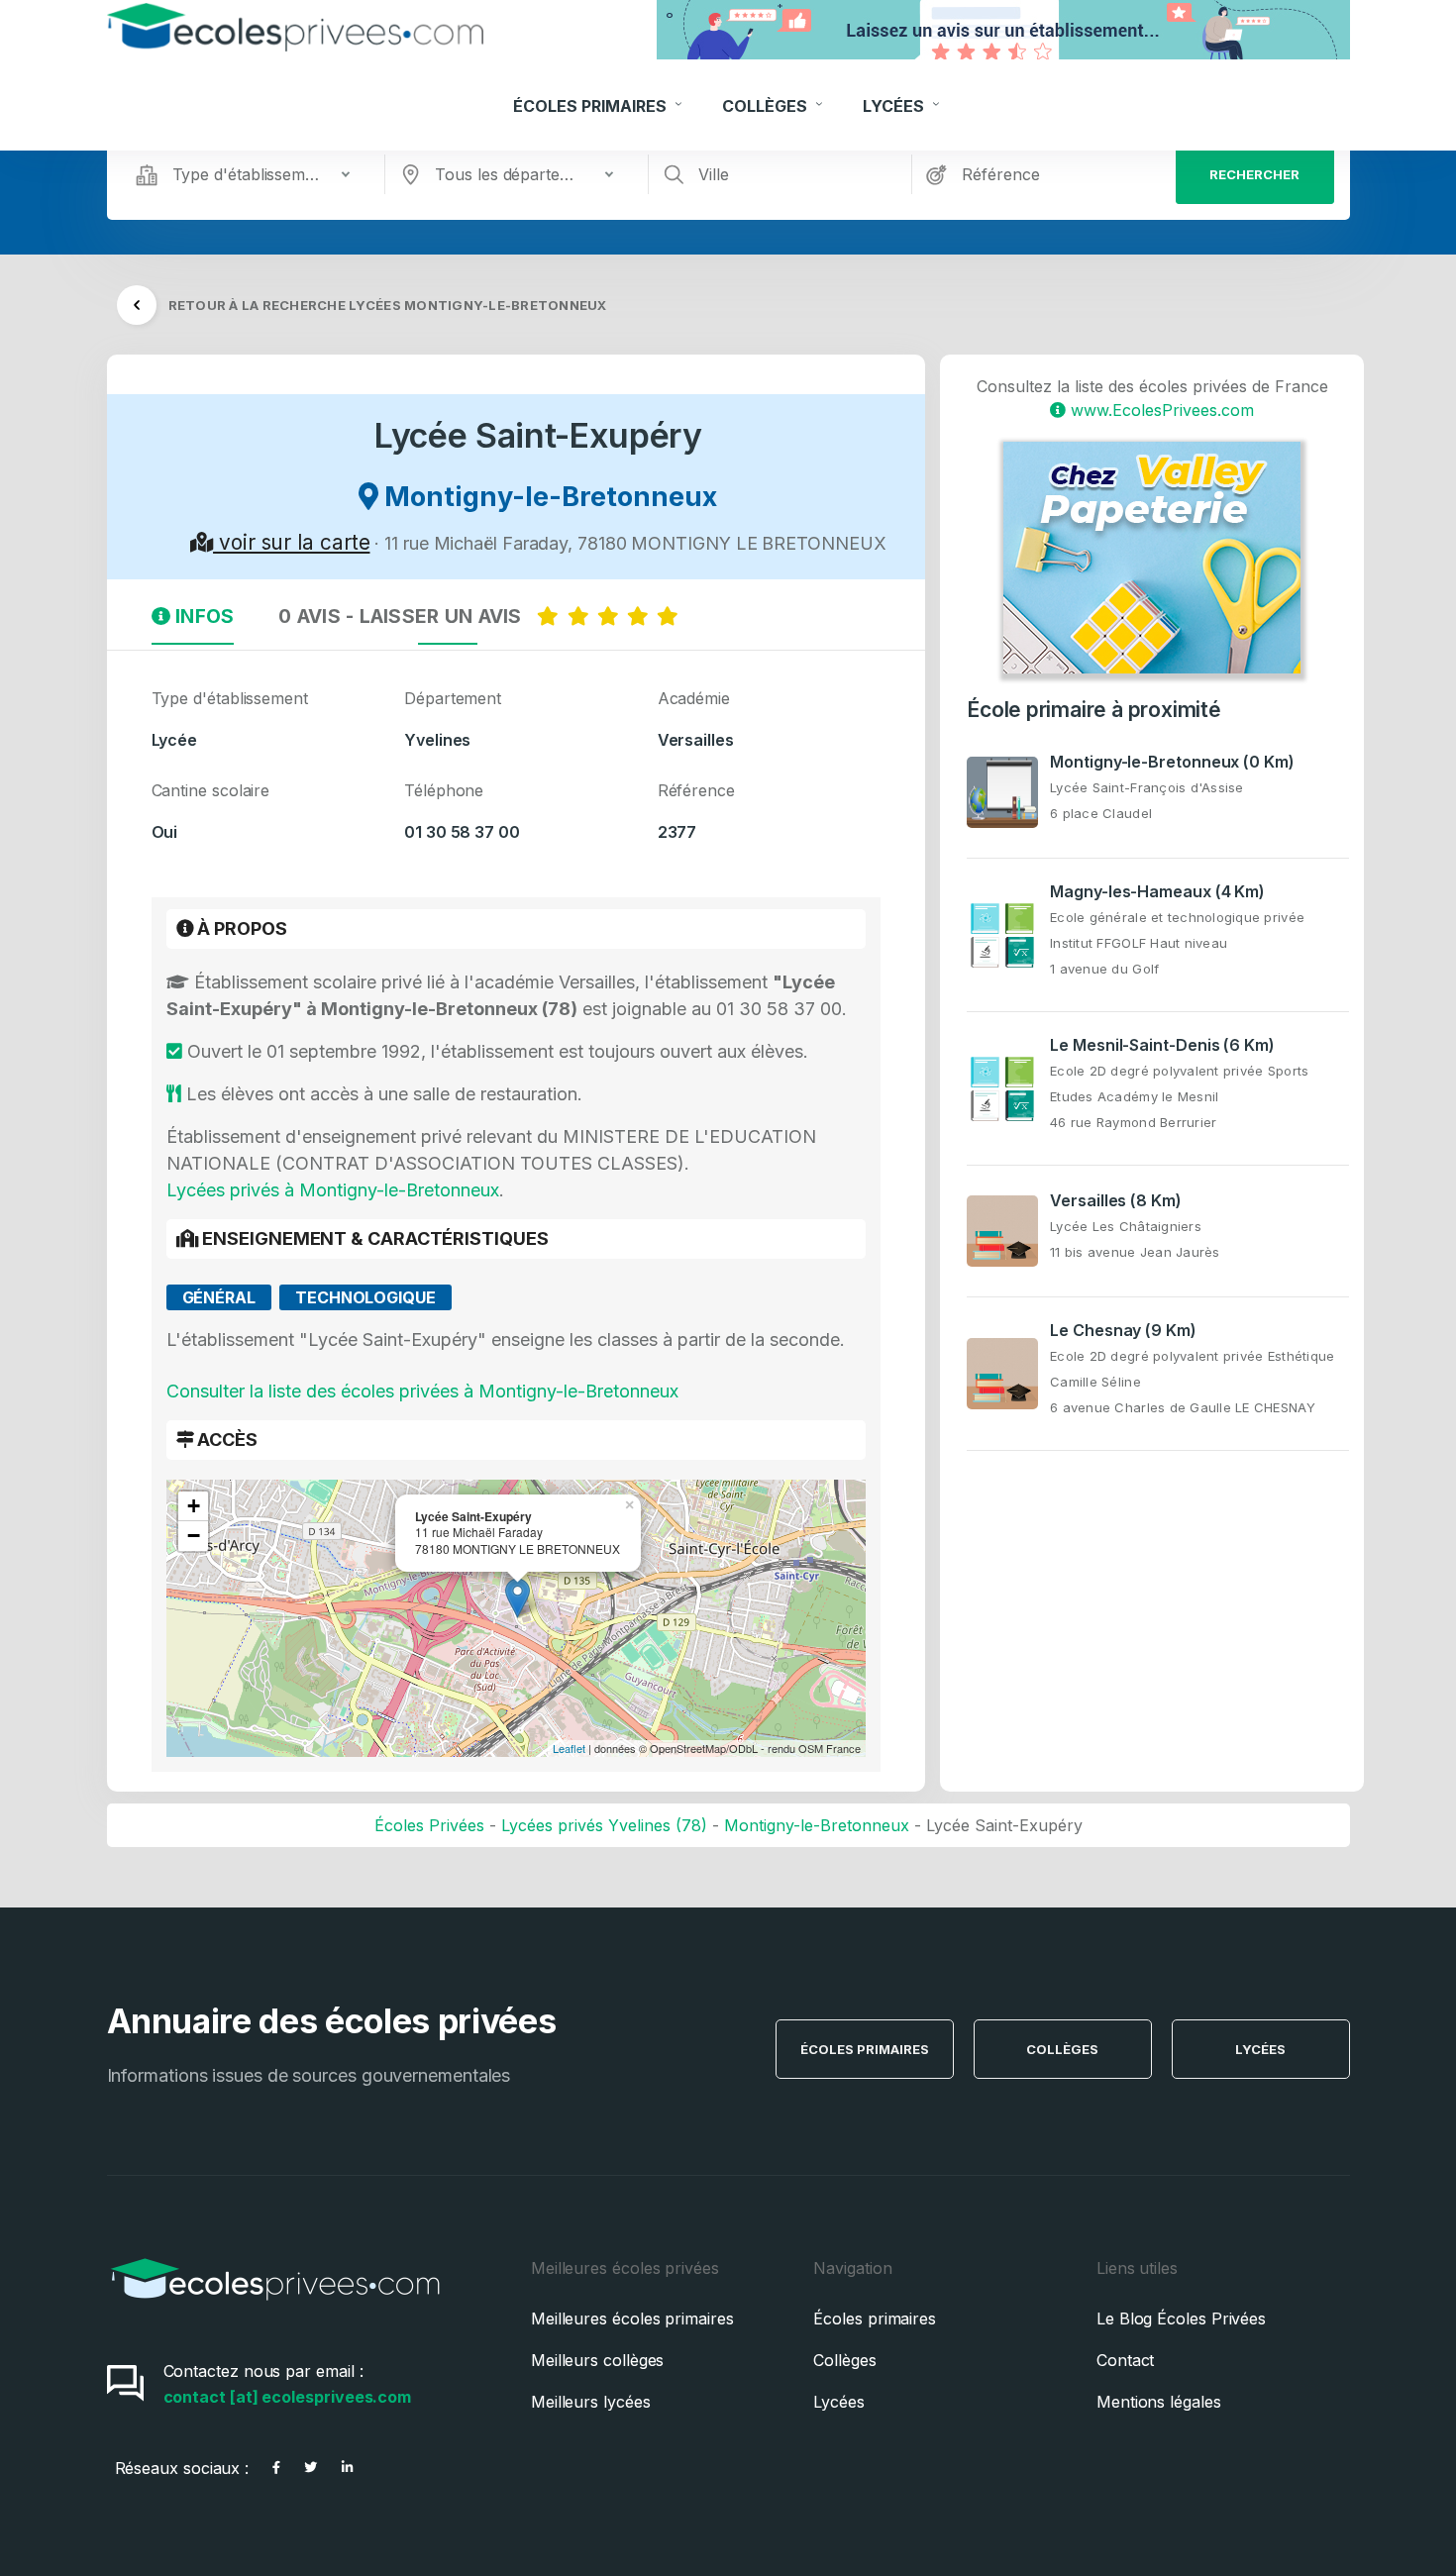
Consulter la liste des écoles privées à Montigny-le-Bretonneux (422, 1391)
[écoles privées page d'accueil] (275, 2307)
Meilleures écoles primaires (632, 2318)
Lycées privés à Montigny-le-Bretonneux (333, 1190)
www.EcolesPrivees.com (1160, 410)
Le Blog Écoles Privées (1181, 2318)
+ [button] (194, 1506)
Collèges (767, 106)
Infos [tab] (203, 616)
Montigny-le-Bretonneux (817, 1825)
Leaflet (569, 1748)
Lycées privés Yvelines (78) (604, 1825)
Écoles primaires (875, 2318)
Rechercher (1254, 174)
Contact (1125, 2360)
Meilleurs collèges (598, 2360)
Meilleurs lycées (591, 2402)
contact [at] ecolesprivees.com (288, 2397)
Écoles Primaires (592, 106)
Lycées (895, 106)
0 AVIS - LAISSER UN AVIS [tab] (408, 616)
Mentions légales (1159, 2402)
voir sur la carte (291, 542)
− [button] (194, 1536)
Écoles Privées (429, 1825)
